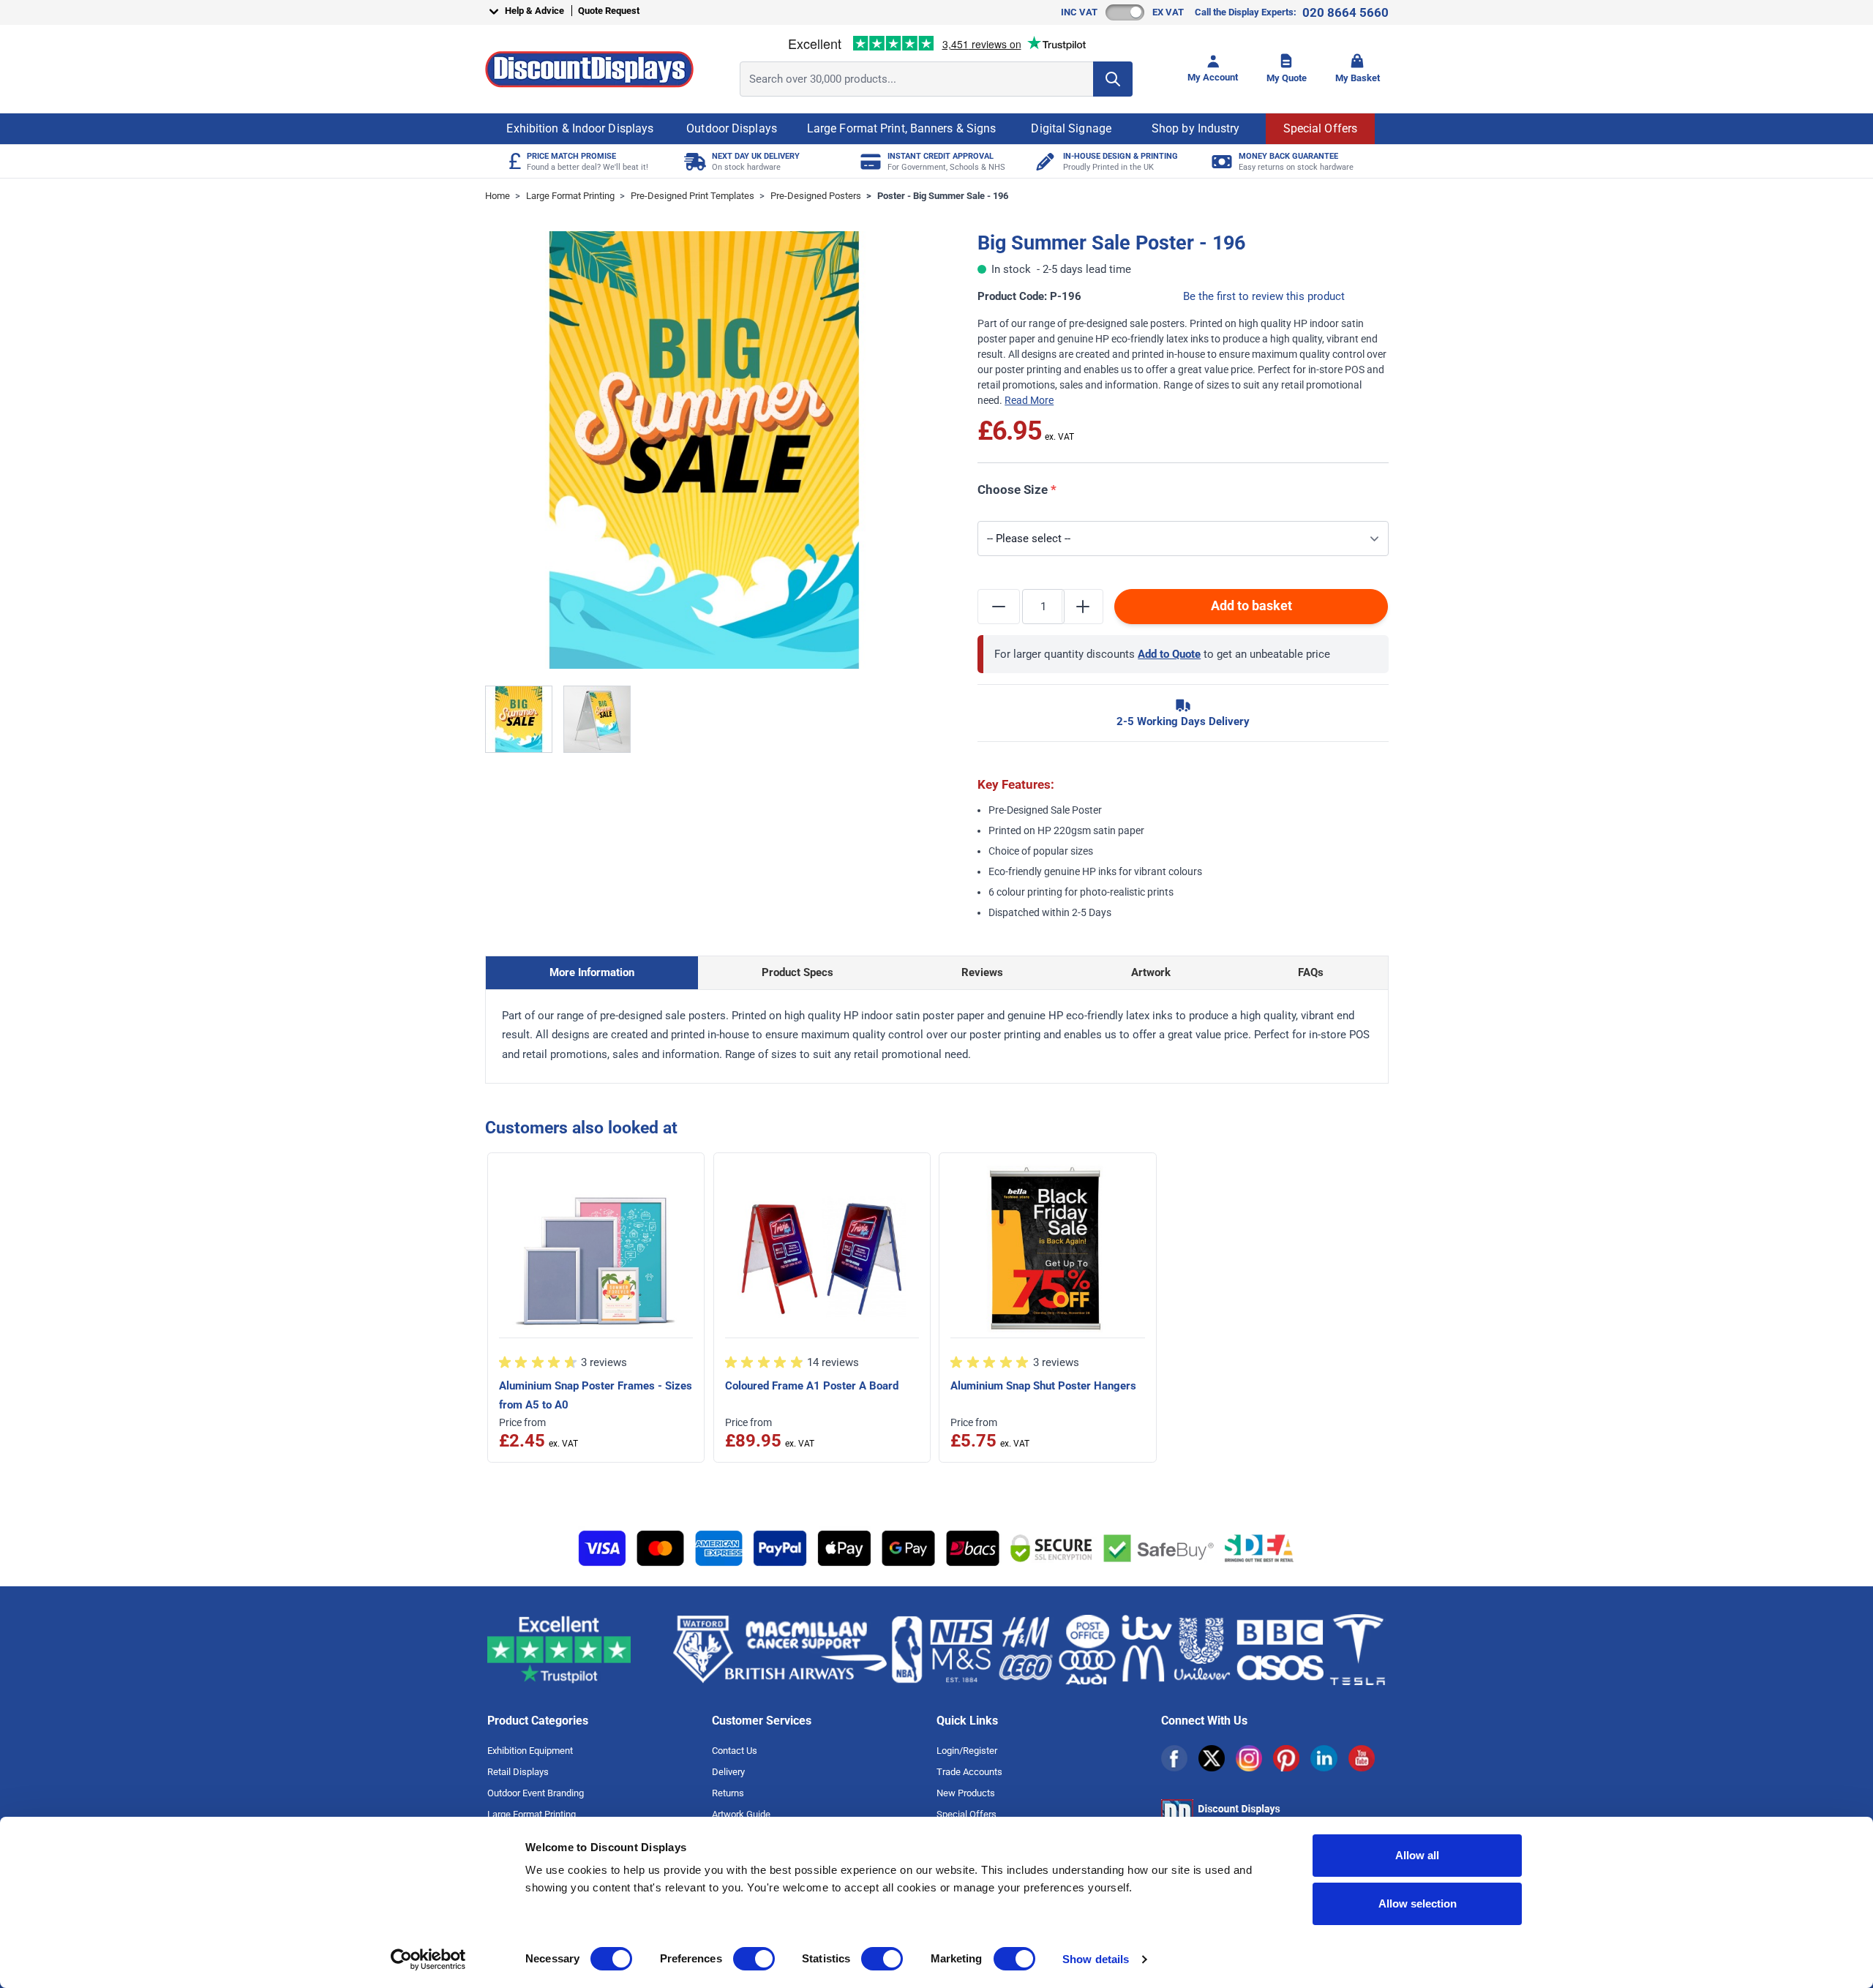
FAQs (1311, 972)
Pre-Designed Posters (816, 196)
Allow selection (1418, 1903)
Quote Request (609, 11)
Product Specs (797, 972)
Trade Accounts (969, 1772)
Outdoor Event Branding (536, 1793)
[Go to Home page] (589, 69)
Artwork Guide (741, 1814)
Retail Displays (518, 1772)
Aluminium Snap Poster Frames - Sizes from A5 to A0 (596, 1395)
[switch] (754, 1959)
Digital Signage (1071, 128)
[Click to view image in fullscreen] (704, 450)
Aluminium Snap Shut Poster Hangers (1043, 1386)
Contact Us (735, 1751)
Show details (1096, 1959)
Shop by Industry (1196, 128)
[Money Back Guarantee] (1220, 161)
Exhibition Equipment (530, 1751)
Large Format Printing (570, 196)
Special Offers (1320, 128)
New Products (966, 1793)
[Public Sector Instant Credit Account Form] (869, 161)
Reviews (982, 972)
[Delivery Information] (693, 161)
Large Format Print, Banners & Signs (902, 128)
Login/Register (967, 1751)
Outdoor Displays (732, 128)
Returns (728, 1793)
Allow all (1417, 1855)
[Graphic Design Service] (1044, 161)
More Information (592, 972)
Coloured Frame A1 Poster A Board (812, 1386)
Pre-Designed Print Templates (692, 196)
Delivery (728, 1772)
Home (498, 196)
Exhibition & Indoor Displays (580, 128)
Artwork (1151, 972)
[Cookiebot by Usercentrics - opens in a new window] (428, 1959)
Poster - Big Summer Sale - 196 (943, 196)
